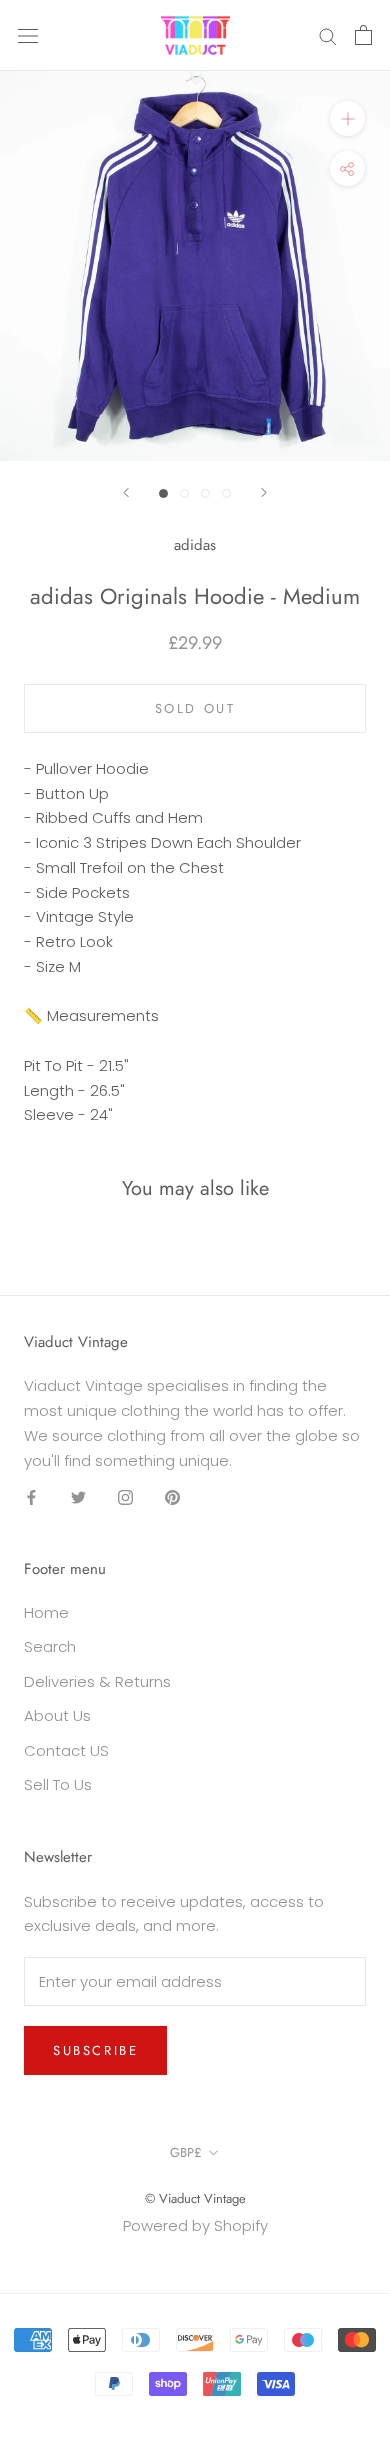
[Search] (328, 35)
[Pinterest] (172, 1496)
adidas (195, 545)
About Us (57, 1715)
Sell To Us (58, 1784)
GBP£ (186, 2152)
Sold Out (195, 708)
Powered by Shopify (195, 2225)
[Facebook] (31, 1496)
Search (50, 1646)
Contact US (66, 1750)
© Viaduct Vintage (195, 2198)
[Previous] (126, 492)
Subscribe (95, 2050)
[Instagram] (125, 1496)
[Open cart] (363, 35)
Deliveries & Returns (97, 1681)
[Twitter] (78, 1496)
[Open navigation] (28, 35)
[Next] (264, 492)
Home (46, 1612)
